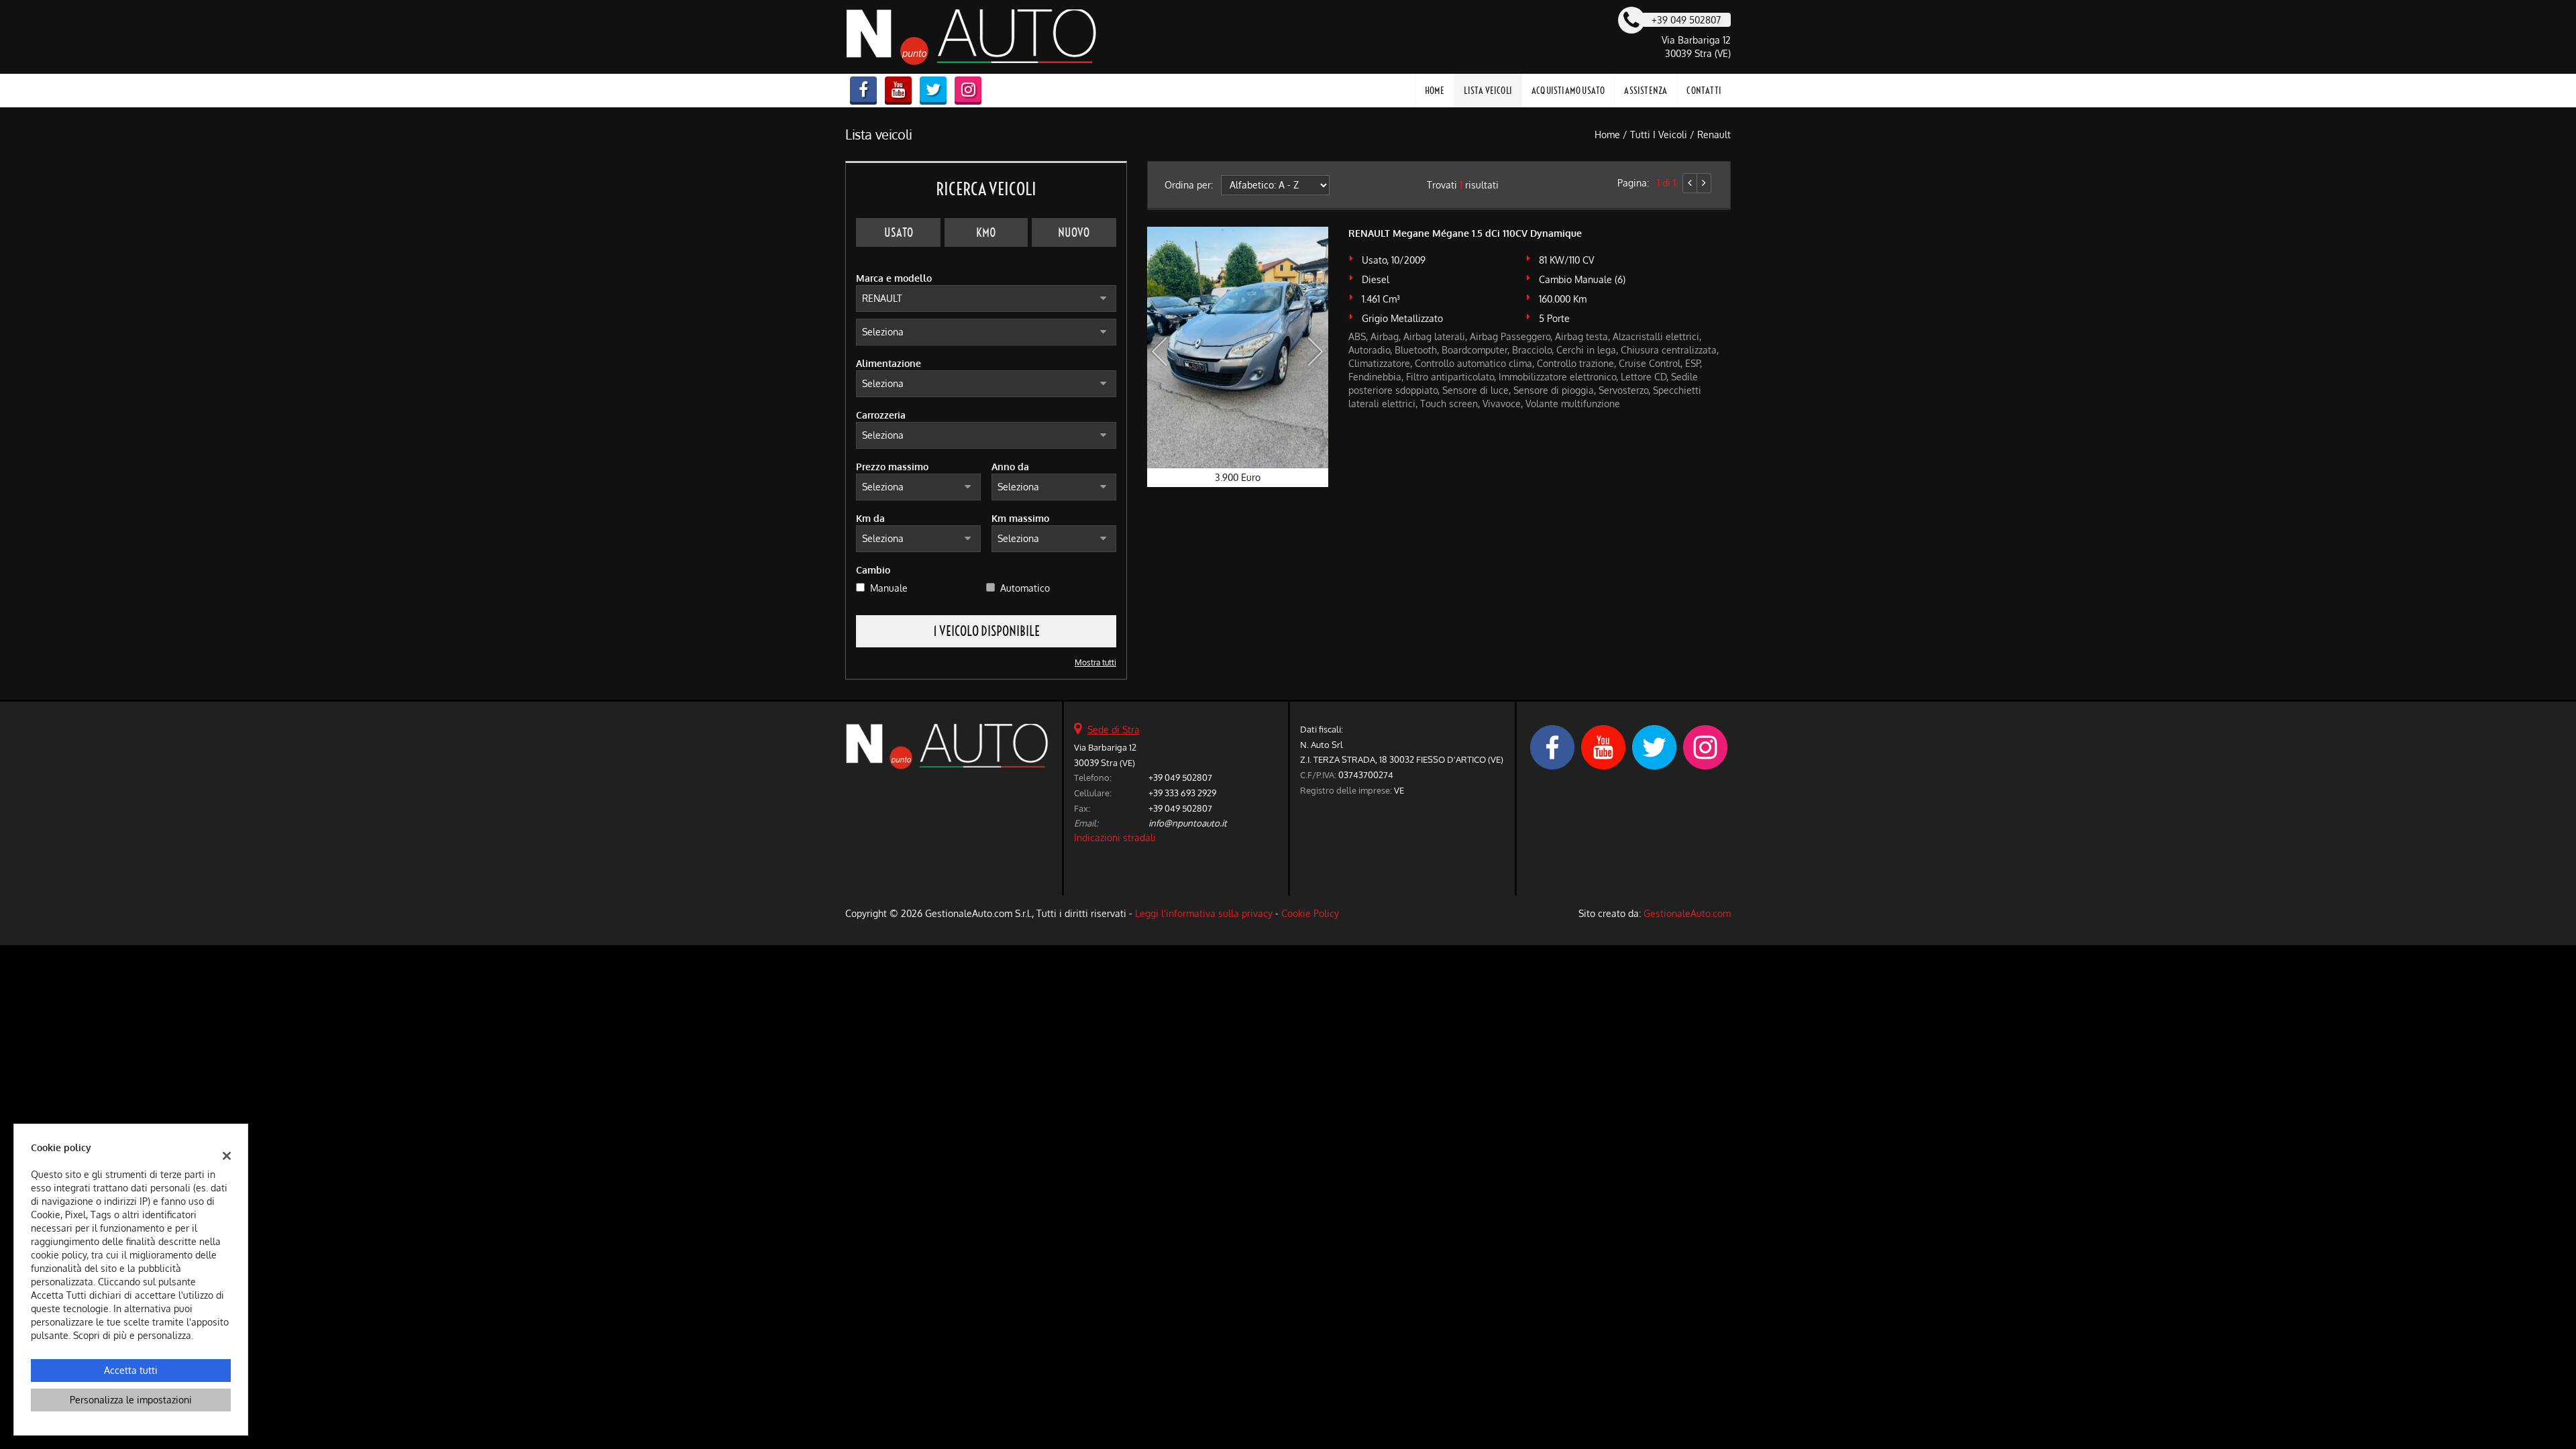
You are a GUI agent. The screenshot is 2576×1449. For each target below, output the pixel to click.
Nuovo (1074, 232)
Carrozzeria (881, 415)
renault (1714, 135)
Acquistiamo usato (1568, 91)
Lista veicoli (1488, 91)
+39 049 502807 (1180, 777)
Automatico (1025, 588)
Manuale (889, 588)
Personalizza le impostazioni (131, 1400)
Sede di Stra (1114, 730)
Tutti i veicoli (1659, 135)
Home (1435, 91)
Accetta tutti (131, 1370)
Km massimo (1020, 518)
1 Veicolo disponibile (986, 631)
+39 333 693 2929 (1182, 793)
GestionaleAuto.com (1687, 913)
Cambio (873, 570)
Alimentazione (889, 363)
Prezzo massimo (892, 467)
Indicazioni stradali (1115, 838)
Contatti (1704, 91)
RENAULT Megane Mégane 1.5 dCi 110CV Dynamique (1465, 233)
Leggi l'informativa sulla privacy (1204, 913)
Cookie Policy (1310, 913)
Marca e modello (894, 278)
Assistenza (1646, 91)
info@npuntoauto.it (1188, 823)
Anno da (1010, 467)
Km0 (986, 232)
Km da (870, 518)
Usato (899, 232)
